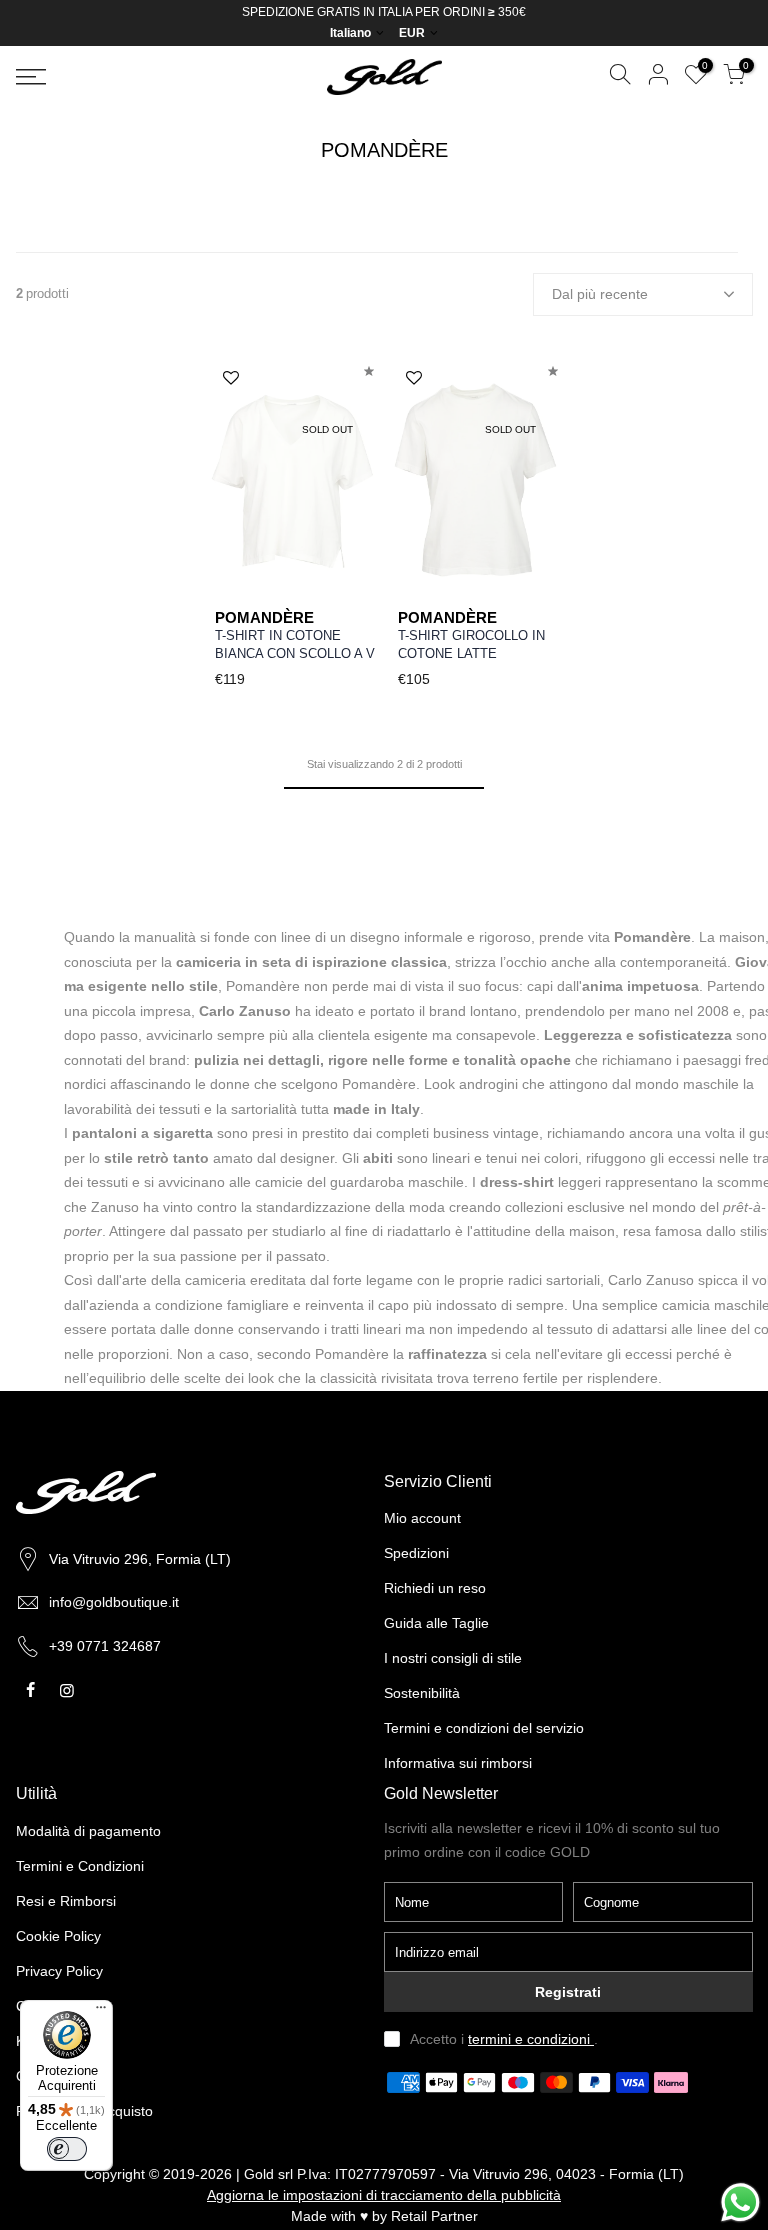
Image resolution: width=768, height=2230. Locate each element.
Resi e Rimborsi (66, 1901)
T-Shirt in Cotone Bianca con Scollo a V (295, 645)
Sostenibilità (422, 1693)
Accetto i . (504, 2039)
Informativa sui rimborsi (458, 1763)
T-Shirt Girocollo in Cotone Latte (471, 645)
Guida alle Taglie (436, 1623)
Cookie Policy (58, 1936)
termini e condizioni (531, 2039)
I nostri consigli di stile (453, 1658)
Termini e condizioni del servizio (484, 1728)
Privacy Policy (59, 1971)
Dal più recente (600, 294)
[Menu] (101, 2012)
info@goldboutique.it (114, 1602)
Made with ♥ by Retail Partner (384, 2216)
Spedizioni (416, 1553)
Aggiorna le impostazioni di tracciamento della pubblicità (384, 2195)
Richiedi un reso (435, 1588)
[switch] (67, 2149)
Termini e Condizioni (80, 1866)
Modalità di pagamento (88, 1831)
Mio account (422, 1518)
